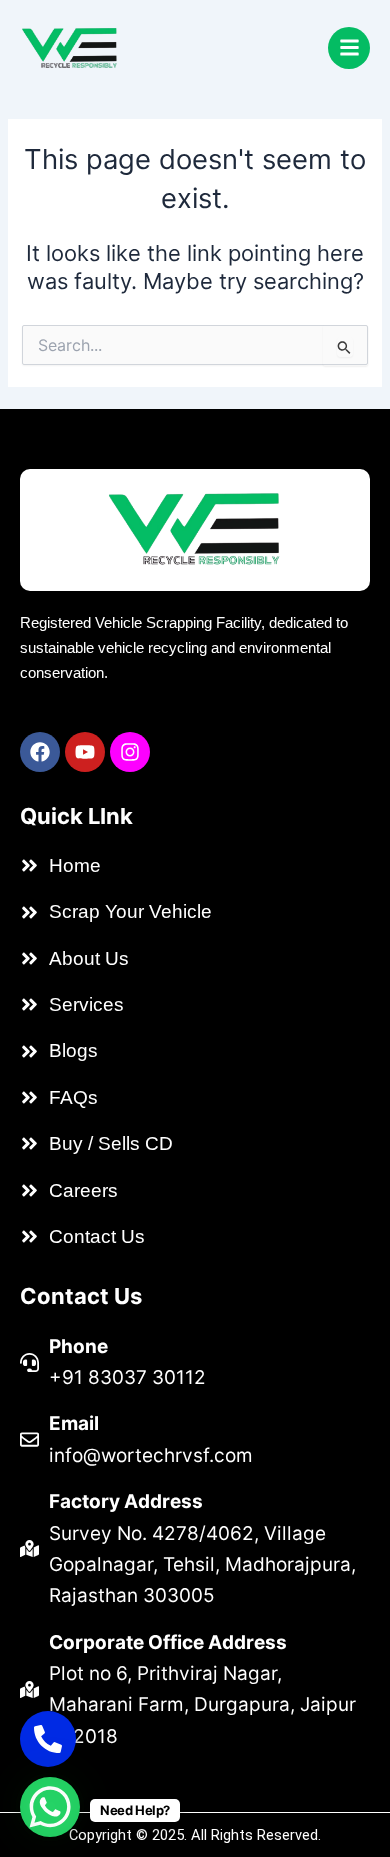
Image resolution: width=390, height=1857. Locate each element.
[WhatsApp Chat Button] (50, 1807)
